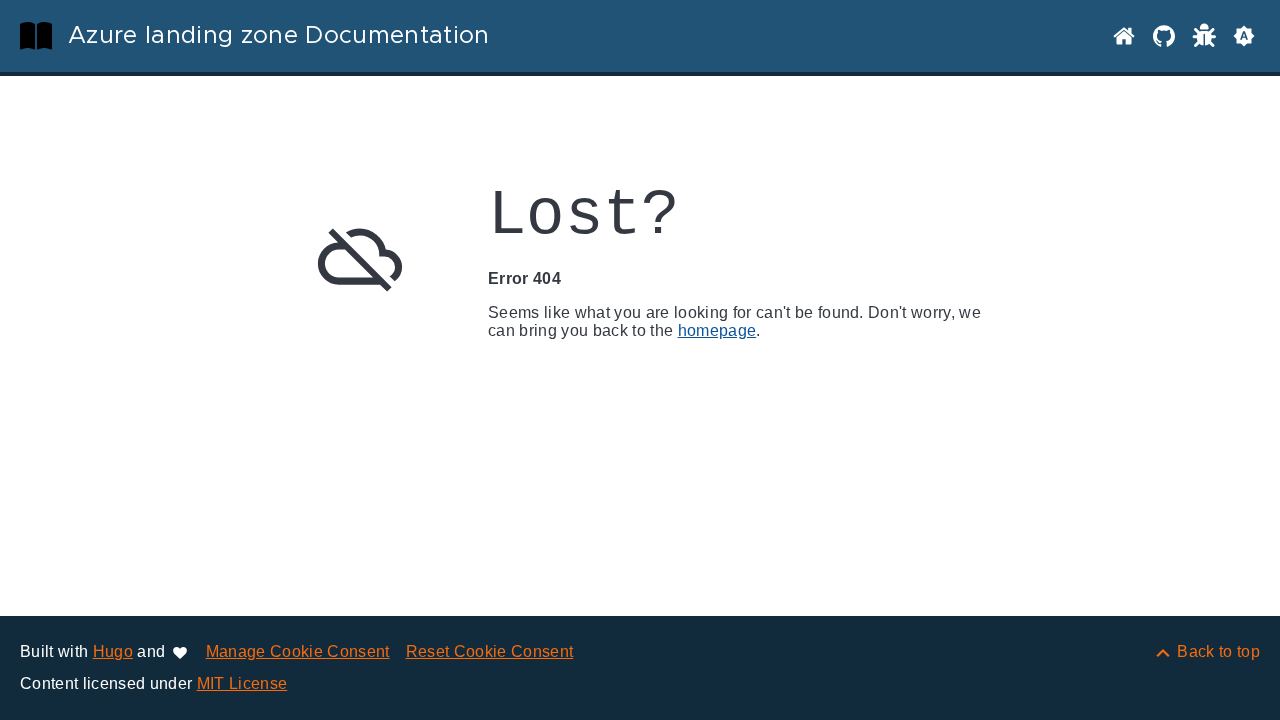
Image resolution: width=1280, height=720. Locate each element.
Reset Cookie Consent (490, 651)
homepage (717, 330)
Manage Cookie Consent (298, 651)
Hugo (113, 651)
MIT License (242, 683)
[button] (1244, 36)
